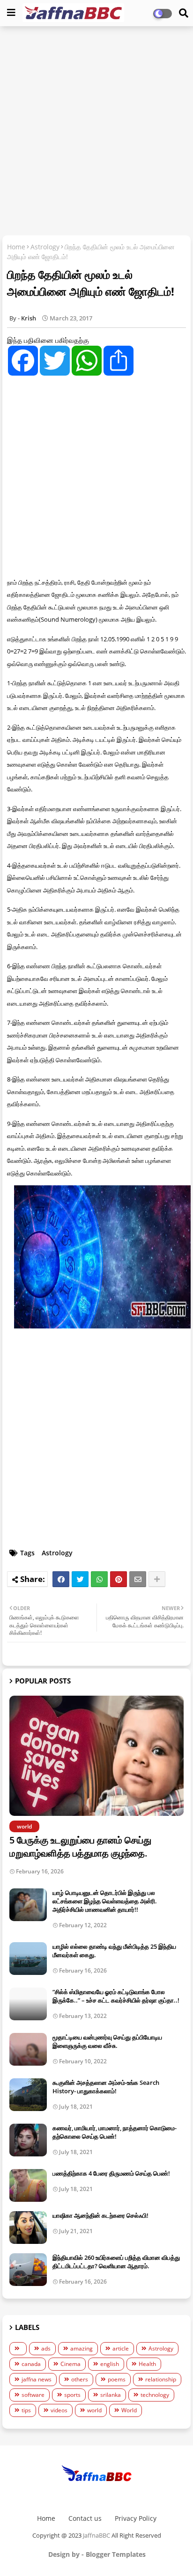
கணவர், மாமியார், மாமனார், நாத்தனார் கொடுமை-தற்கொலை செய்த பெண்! (115, 2132)
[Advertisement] (96, 132)
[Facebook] (61, 1579)
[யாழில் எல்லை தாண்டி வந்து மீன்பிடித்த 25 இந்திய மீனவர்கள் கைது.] (28, 1959)
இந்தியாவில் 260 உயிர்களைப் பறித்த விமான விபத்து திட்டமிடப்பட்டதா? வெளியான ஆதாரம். (116, 2262)
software (33, 2395)
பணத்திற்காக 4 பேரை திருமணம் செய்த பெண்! (111, 2173)
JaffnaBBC (96, 2535)
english (110, 2364)
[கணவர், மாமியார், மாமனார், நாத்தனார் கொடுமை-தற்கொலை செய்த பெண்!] (28, 2140)
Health (147, 2364)
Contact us (85, 2518)
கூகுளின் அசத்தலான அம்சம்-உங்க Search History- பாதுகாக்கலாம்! (106, 2087)
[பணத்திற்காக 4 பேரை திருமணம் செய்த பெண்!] (28, 2185)
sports (72, 2395)
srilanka (111, 2395)
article (121, 2348)
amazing (82, 2348)
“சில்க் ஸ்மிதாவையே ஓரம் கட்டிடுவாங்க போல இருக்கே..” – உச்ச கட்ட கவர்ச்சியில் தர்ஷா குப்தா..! (116, 1996)
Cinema (71, 2364)
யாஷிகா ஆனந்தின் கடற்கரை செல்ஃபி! (100, 2215)
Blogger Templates (116, 2554)
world (94, 2410)
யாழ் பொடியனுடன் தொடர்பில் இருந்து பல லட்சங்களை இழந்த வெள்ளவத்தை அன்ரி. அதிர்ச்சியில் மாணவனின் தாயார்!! (105, 1901)
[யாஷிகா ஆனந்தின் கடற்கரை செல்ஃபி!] (28, 2228)
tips (26, 2410)
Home (16, 247)
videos (59, 2410)
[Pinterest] (119, 1579)
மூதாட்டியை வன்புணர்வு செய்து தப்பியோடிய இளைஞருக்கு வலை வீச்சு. (107, 2041)
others (80, 2379)
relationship (161, 2379)
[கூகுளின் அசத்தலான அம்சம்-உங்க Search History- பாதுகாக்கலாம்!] (28, 2095)
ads (46, 2348)
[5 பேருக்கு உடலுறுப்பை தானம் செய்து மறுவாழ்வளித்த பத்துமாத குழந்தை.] (96, 1756)
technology (155, 2395)
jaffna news (37, 2379)
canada (31, 2364)
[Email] (138, 1579)
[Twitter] (80, 1579)
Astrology (45, 247)
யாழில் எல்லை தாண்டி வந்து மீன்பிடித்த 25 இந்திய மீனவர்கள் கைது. (114, 1951)
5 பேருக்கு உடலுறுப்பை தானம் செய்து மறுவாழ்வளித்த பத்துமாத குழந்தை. (80, 1847)
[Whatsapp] (99, 1579)
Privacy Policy (136, 2518)
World (129, 2410)
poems (117, 2379)
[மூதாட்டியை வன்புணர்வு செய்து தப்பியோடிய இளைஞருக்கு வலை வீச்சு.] (28, 2049)
